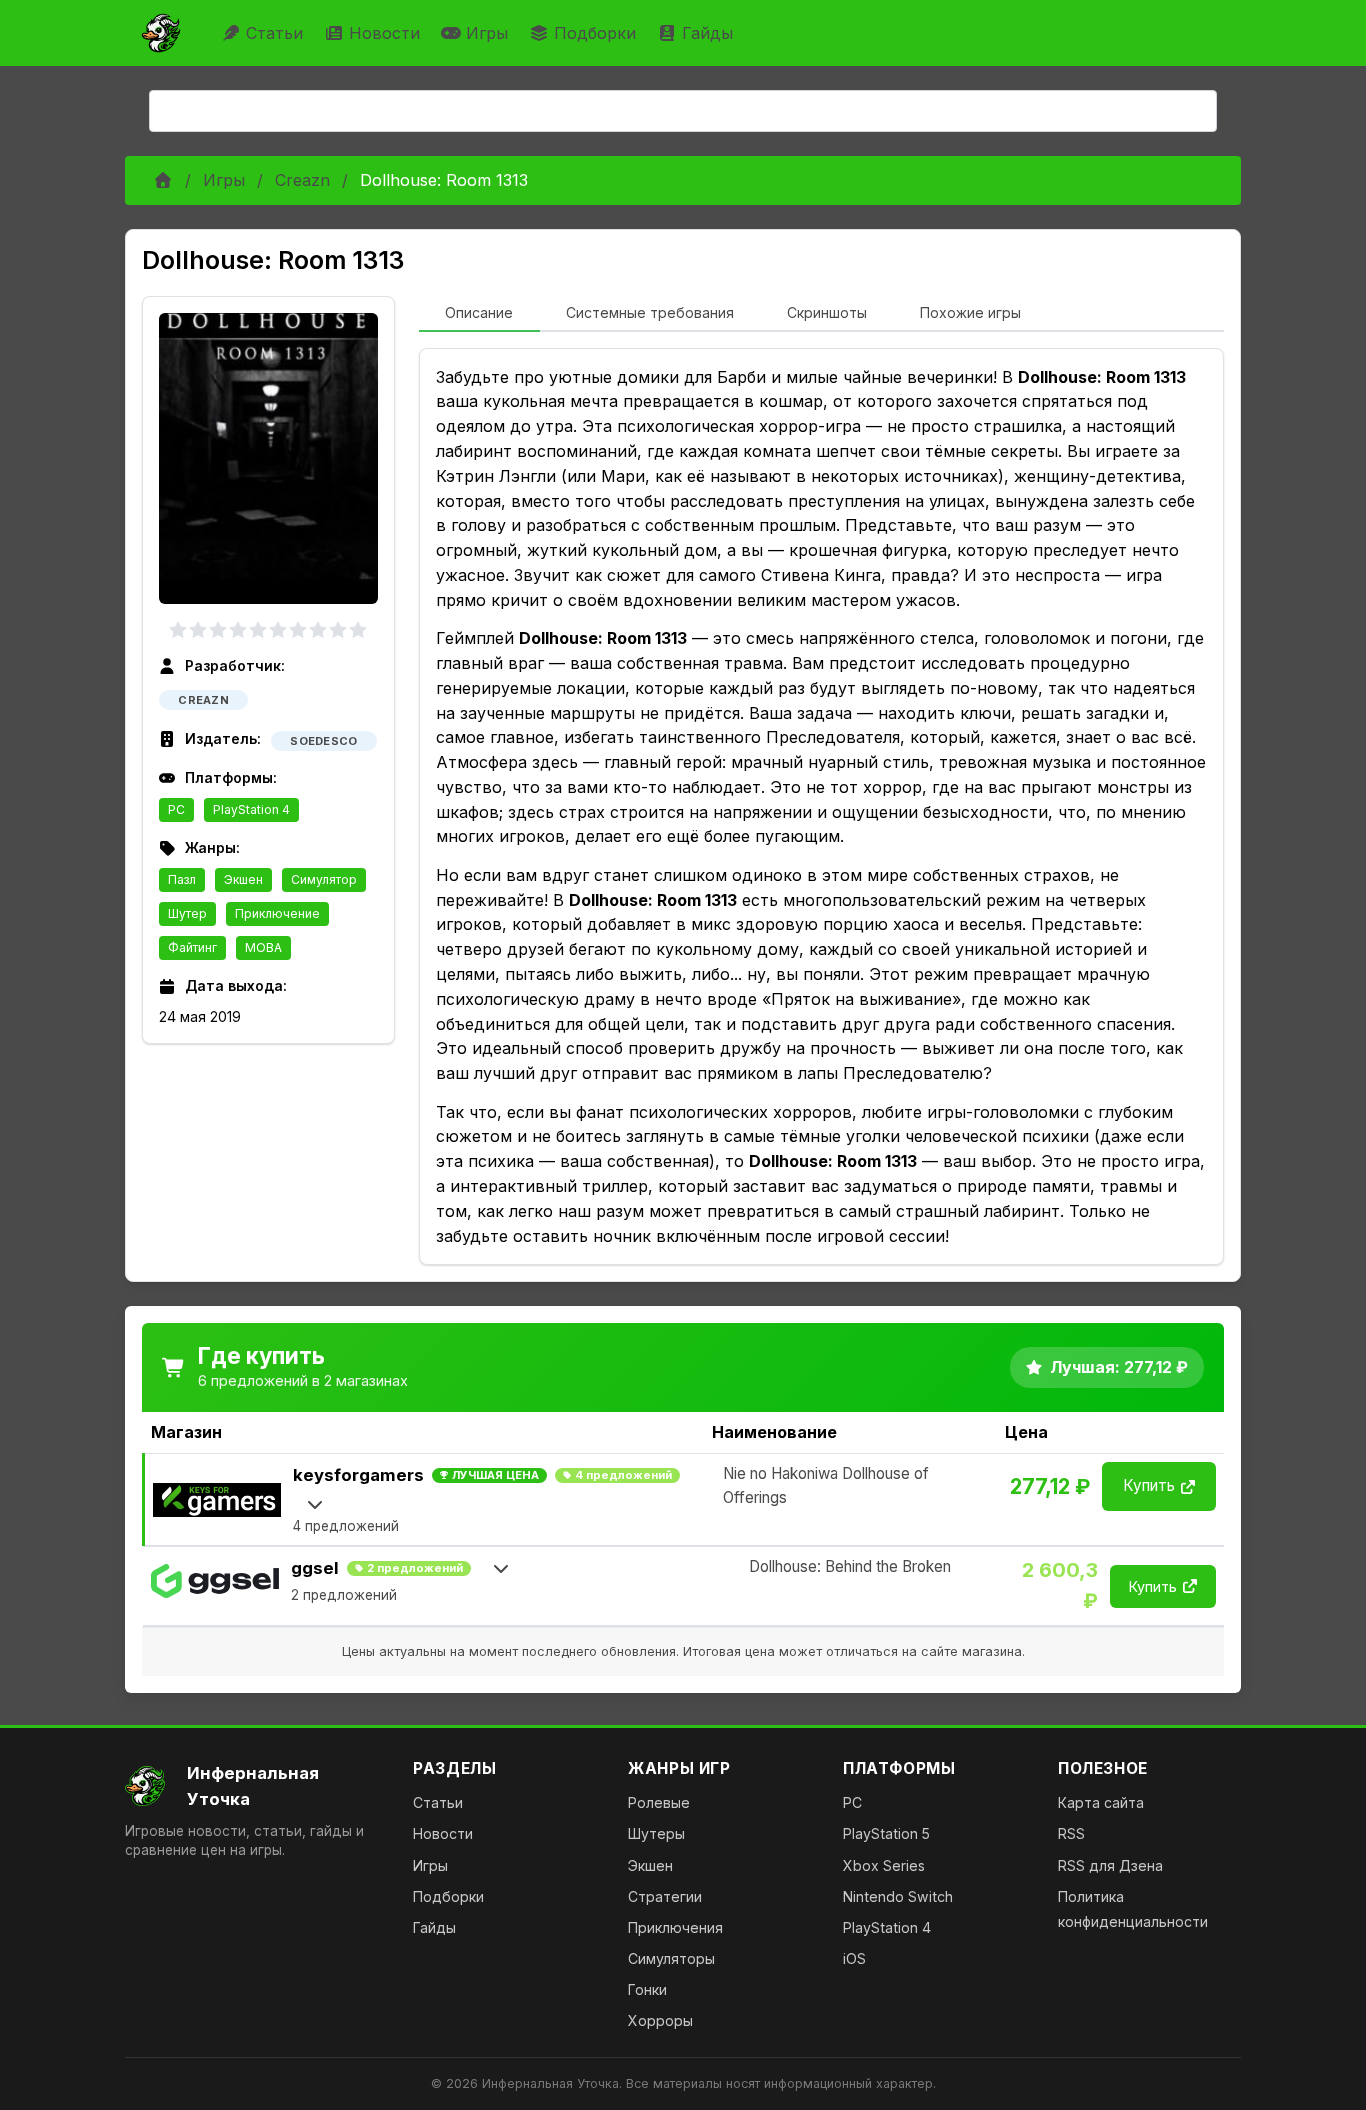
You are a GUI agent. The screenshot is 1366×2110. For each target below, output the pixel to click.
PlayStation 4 (251, 809)
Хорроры (660, 2020)
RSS (1071, 1833)
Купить (1149, 1485)
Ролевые (659, 1802)
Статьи (274, 33)
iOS (854, 1958)
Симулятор (324, 879)
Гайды (707, 33)
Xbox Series (884, 1865)
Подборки (595, 33)
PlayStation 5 (886, 1833)
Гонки (647, 1989)
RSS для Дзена (1110, 1865)
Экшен (243, 879)
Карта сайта (1101, 1802)
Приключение (277, 913)
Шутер (187, 913)
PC (176, 809)
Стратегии (665, 1896)
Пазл (182, 879)
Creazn (302, 180)
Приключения (675, 1927)
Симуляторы (671, 1958)
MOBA (263, 947)
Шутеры (656, 1833)
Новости (384, 33)
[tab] (479, 314)
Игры (487, 33)
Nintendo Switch (898, 1896)
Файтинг (192, 947)
